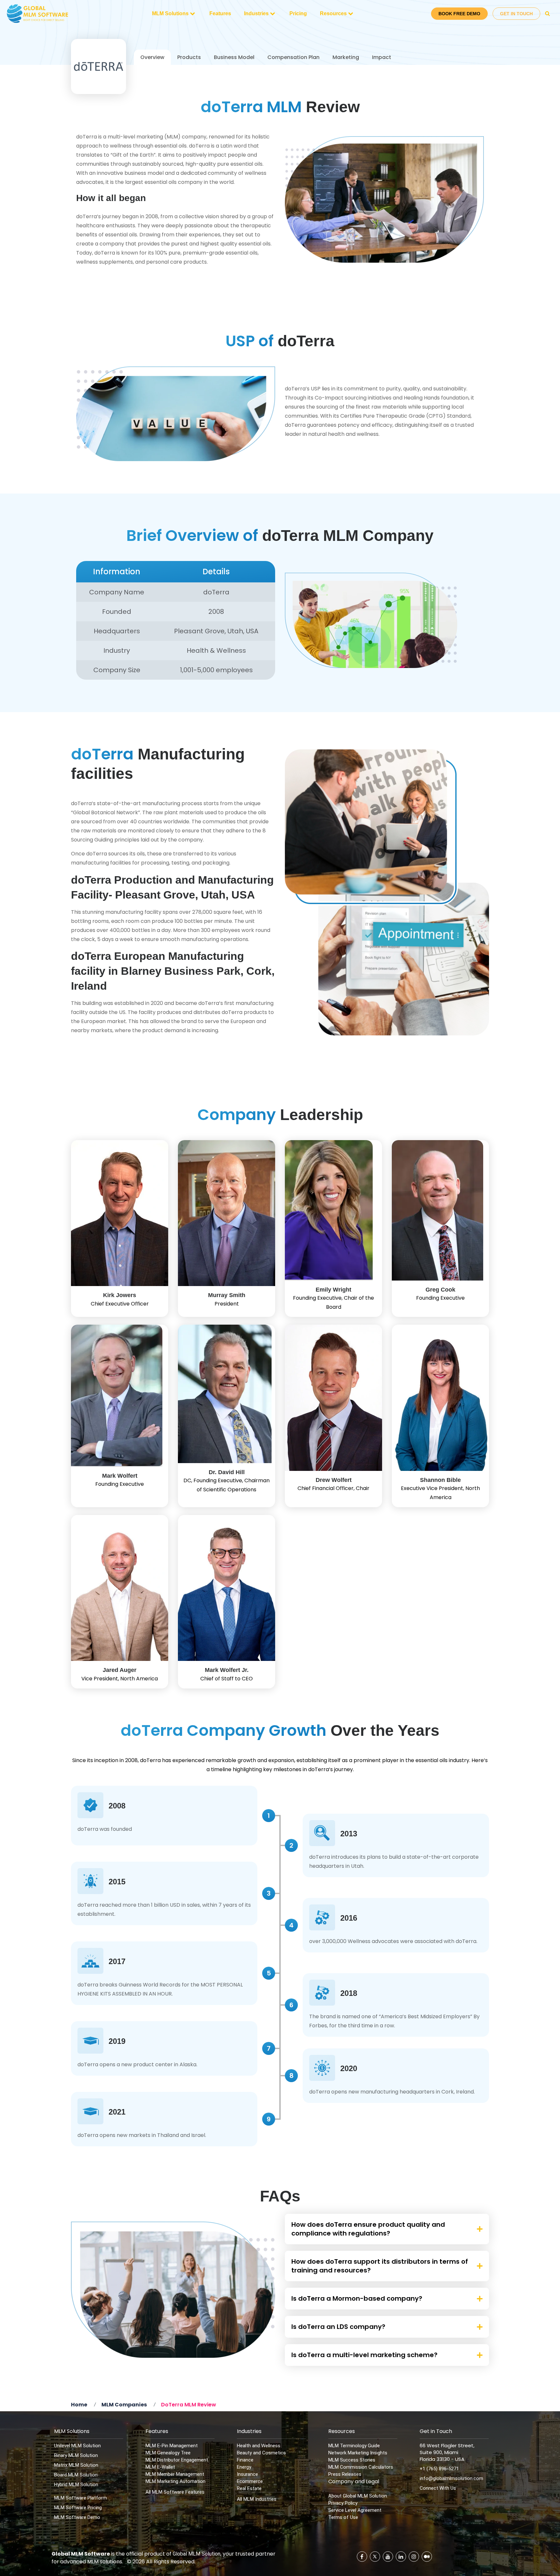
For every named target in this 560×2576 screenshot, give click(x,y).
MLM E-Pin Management (172, 2446)
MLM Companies (124, 2405)
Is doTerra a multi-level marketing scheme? (364, 2355)
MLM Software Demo (77, 2517)
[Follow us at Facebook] (362, 2557)
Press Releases (345, 2474)
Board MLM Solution (76, 2475)
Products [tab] (189, 57)
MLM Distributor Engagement (177, 2460)
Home (79, 2405)
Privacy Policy (343, 2503)
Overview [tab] (152, 57)
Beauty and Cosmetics (261, 2453)
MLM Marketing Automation (175, 2481)
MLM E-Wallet (160, 2467)
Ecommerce (250, 2481)
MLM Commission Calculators (361, 2467)
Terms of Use (343, 2517)
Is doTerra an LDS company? (338, 2327)
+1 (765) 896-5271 (439, 2469)
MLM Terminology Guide (354, 2446)
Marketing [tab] (346, 57)
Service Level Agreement (355, 2510)
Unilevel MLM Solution (77, 2446)
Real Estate (249, 2488)
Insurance (247, 2474)
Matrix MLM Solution (76, 2465)
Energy (244, 2467)
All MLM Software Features (175, 2492)
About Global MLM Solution (358, 2496)
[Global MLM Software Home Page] (38, 14)
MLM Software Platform (81, 2498)
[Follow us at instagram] (414, 2557)
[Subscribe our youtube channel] (388, 2557)
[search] (548, 14)
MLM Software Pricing (78, 2508)
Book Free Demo (459, 14)
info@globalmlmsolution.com (451, 2478)
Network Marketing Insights (358, 2453)
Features (220, 13)
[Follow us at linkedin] (401, 2557)
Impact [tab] (382, 57)
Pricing (298, 13)
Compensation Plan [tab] (293, 57)
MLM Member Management (175, 2474)
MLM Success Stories (352, 2460)
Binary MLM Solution (76, 2455)
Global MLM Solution (197, 2554)
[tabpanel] (280, 1138)
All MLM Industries (257, 2499)
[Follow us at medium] (427, 2557)
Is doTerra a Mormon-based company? (357, 2298)
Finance (245, 2460)
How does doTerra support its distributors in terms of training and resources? (380, 2266)
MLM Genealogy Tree (168, 2453)
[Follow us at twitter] (375, 2557)
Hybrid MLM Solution (76, 2485)
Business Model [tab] (234, 57)
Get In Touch (516, 14)
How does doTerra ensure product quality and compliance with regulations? (368, 2229)
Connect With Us (438, 2488)
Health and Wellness (259, 2446)
